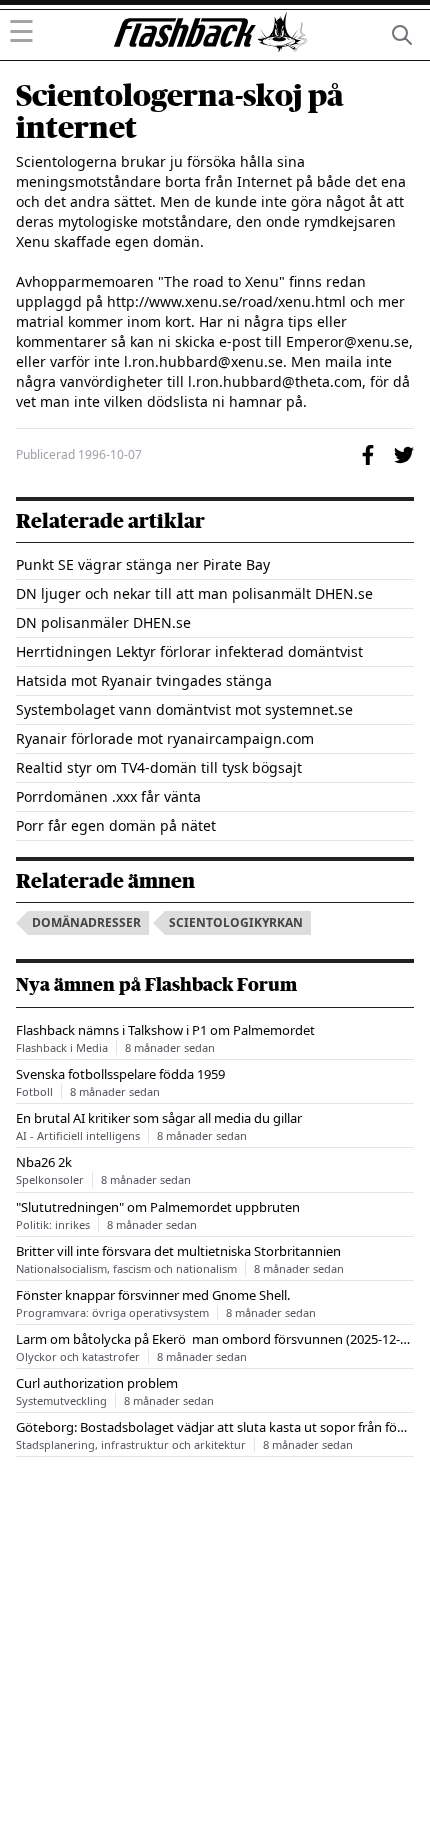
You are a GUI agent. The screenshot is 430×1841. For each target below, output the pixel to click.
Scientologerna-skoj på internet (180, 112)
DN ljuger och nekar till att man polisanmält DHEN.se (194, 593)
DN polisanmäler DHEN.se (103, 622)
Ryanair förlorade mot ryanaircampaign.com (165, 738)
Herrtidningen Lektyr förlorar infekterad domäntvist (189, 651)
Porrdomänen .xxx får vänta (108, 796)
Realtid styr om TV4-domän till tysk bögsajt (159, 767)
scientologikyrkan (236, 922)
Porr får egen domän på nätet (116, 825)
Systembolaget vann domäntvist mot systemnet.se (184, 709)
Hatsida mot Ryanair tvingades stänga (144, 680)
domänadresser (86, 922)
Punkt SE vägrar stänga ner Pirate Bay (143, 564)
